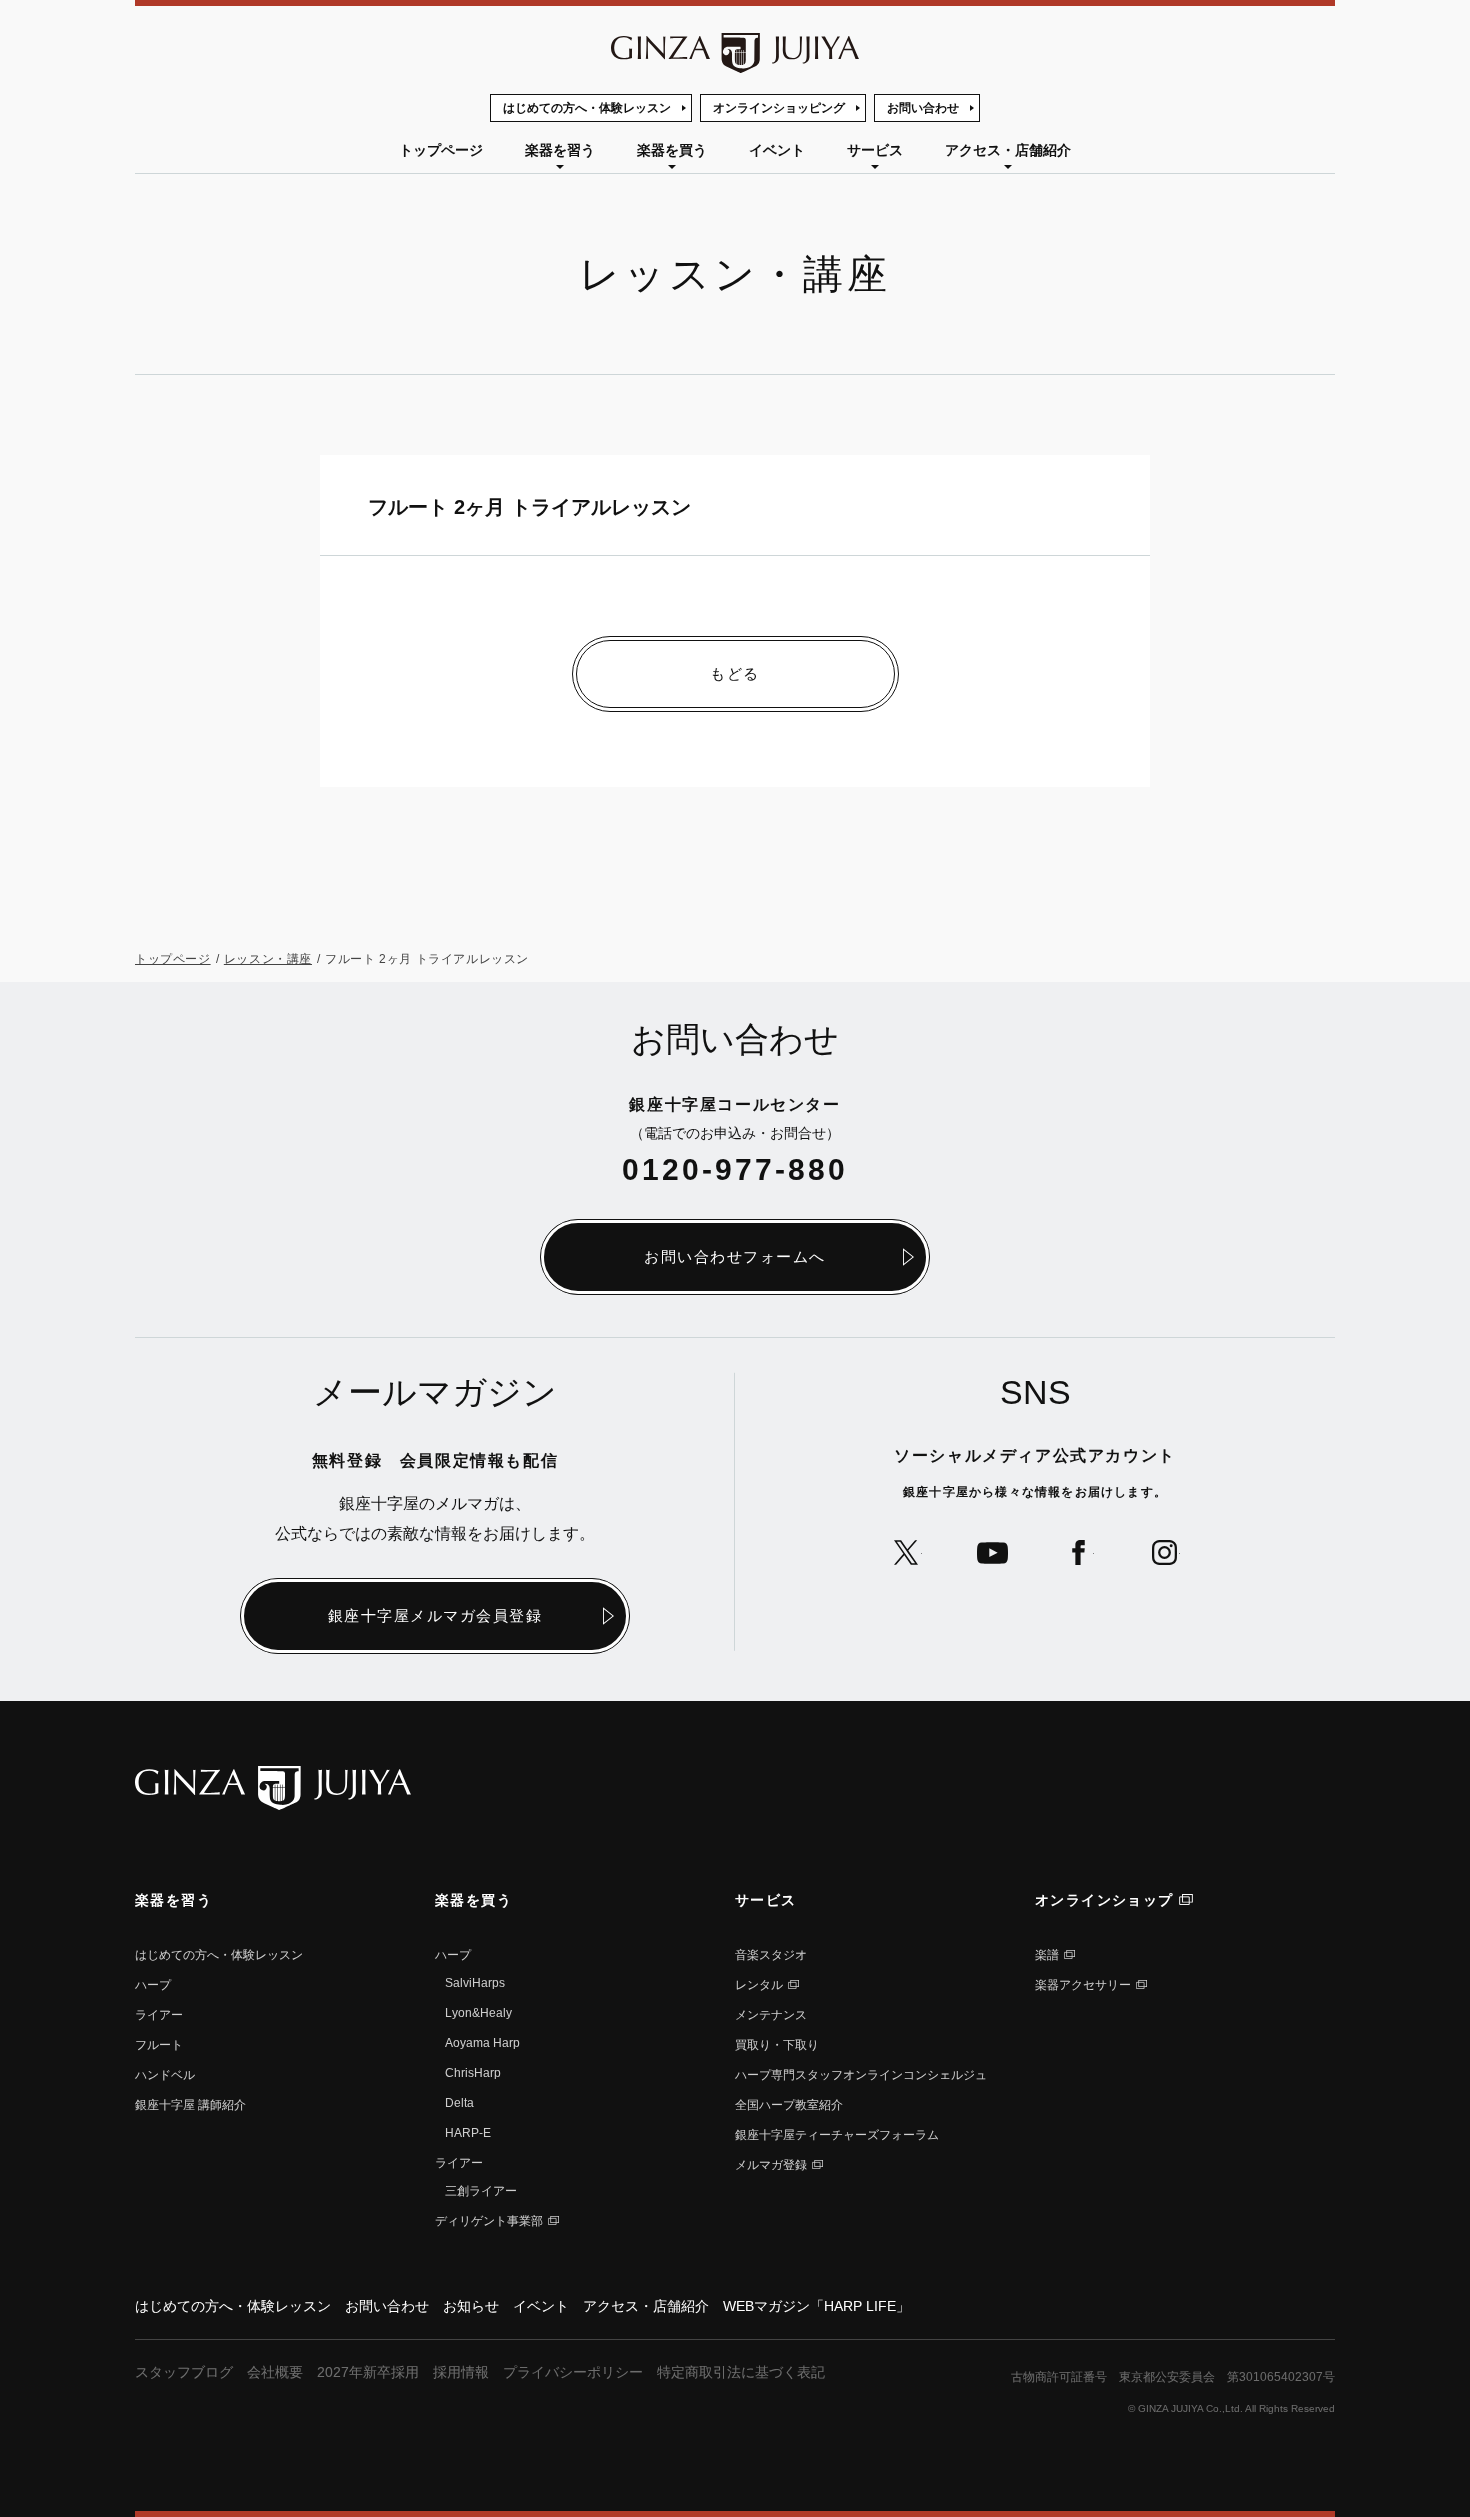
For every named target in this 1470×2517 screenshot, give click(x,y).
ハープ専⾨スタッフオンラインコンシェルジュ (861, 2075)
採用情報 (461, 2372)
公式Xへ (906, 1552)
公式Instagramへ (1164, 1552)
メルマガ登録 (771, 2165)
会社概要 (275, 2372)
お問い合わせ (923, 108)
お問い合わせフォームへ (735, 1256)
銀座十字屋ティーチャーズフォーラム (837, 2135)
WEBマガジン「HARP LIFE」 (816, 2306)
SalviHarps (475, 1983)
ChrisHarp (473, 2073)
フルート (159, 2045)
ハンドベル (165, 2075)
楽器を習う (560, 150)
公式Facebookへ (1078, 1552)
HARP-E (468, 2133)
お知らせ (471, 2306)
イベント (777, 150)
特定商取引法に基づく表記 (741, 2372)
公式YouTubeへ (992, 1552)
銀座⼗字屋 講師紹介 (190, 2105)
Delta (459, 2103)
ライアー (159, 2015)
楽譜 (1047, 1955)
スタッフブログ (184, 2372)
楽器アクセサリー (1083, 1985)
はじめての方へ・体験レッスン (587, 108)
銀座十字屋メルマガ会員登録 (435, 1615)
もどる (735, 673)
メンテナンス (771, 2015)
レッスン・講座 (268, 959)
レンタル (759, 1985)
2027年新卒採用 (368, 2372)
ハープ (153, 1985)
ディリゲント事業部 (489, 2221)
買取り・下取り (777, 2045)
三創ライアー (481, 2191)
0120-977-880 (735, 1169)
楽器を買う (672, 150)
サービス (875, 150)
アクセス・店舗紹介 (1008, 150)
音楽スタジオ (771, 1955)
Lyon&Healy (478, 2013)
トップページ (441, 150)
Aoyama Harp (482, 2043)
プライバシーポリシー (573, 2372)
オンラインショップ (1104, 1900)
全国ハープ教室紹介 (789, 2105)
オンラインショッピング (779, 108)
